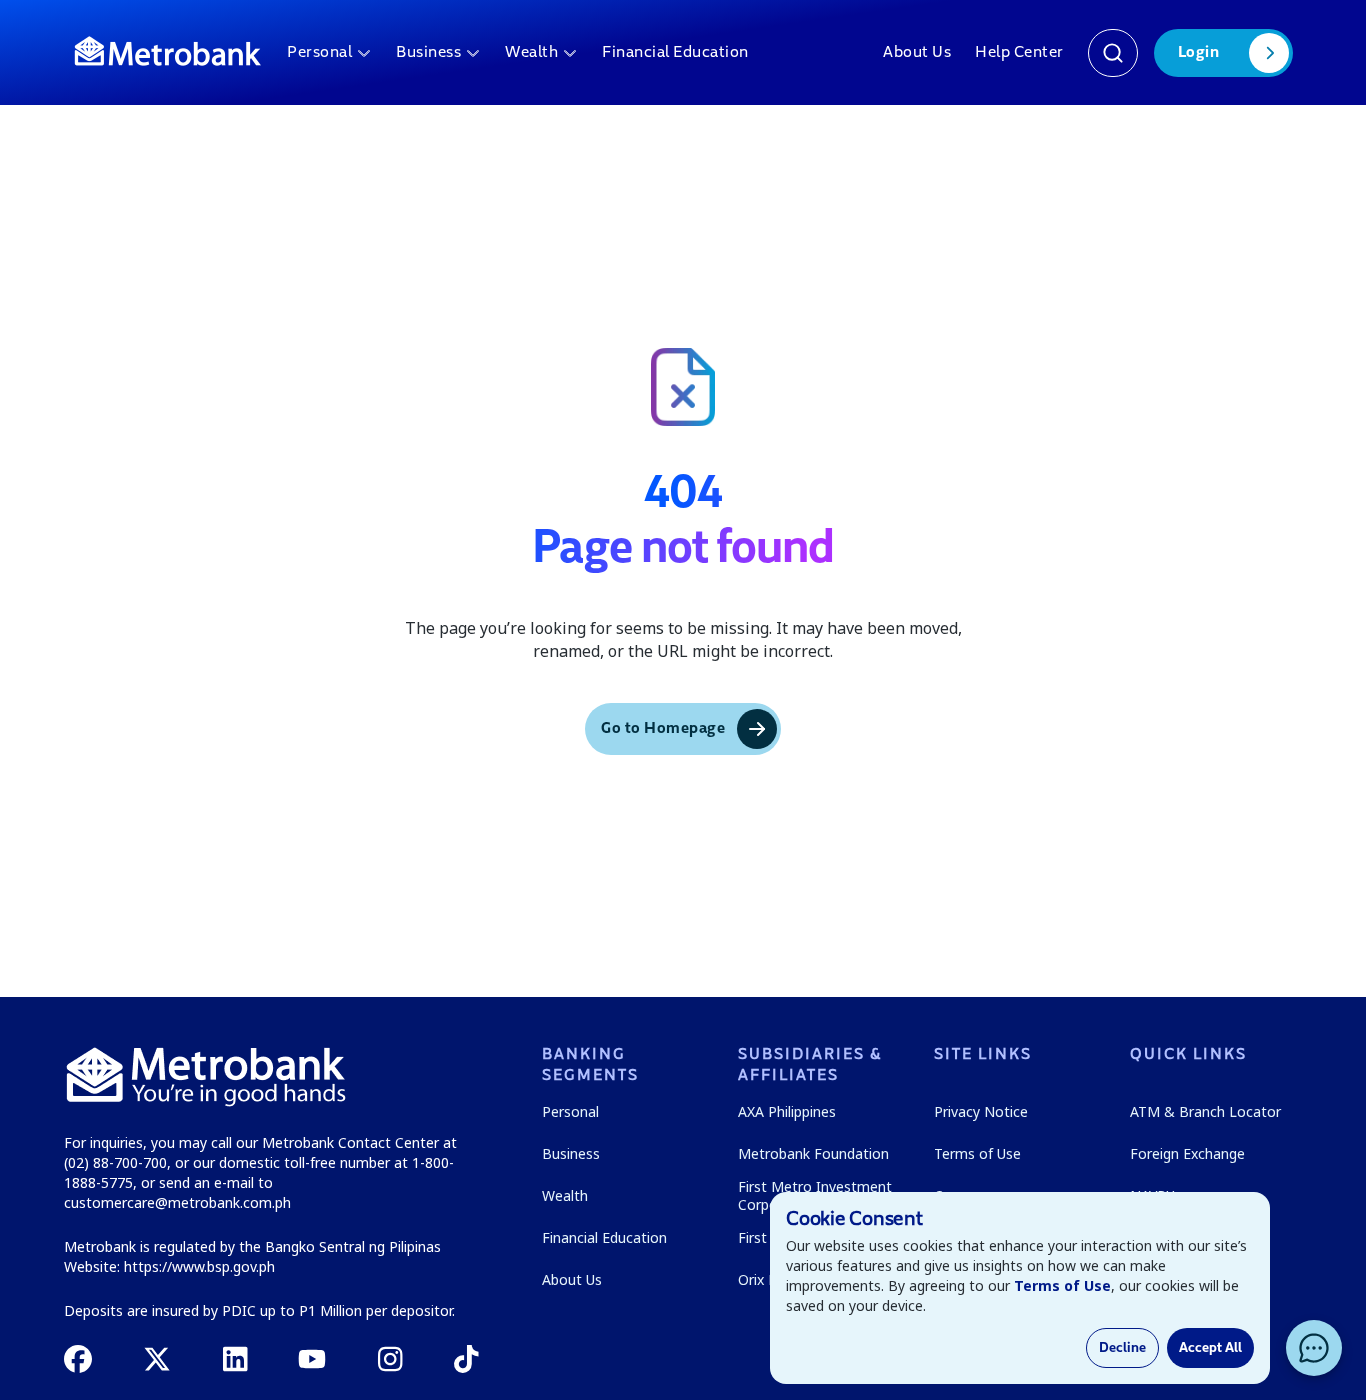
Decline (1122, 1348)
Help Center (1019, 53)
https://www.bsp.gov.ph (199, 1266)
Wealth (531, 53)
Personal (319, 53)
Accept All (1210, 1348)
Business (428, 53)
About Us (917, 53)
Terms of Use (1062, 1285)
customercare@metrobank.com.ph (177, 1202)
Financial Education (675, 53)
